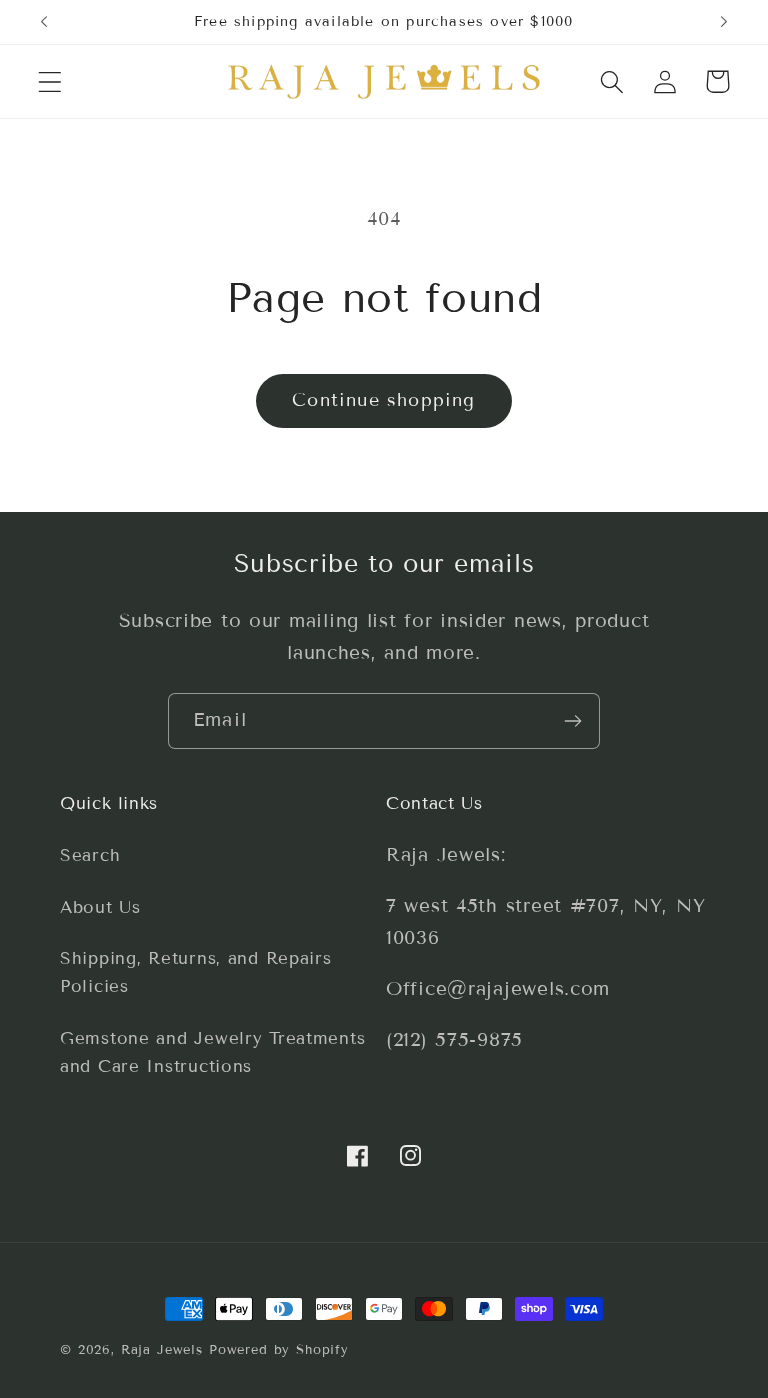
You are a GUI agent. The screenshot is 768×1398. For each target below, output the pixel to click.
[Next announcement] (724, 22)
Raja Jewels (162, 1350)
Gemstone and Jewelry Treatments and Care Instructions (212, 1052)
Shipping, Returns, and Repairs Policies (196, 972)
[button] (50, 81)
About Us (100, 907)
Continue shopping (383, 400)
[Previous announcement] (44, 22)
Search (90, 855)
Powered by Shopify (279, 1350)
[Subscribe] (572, 721)
